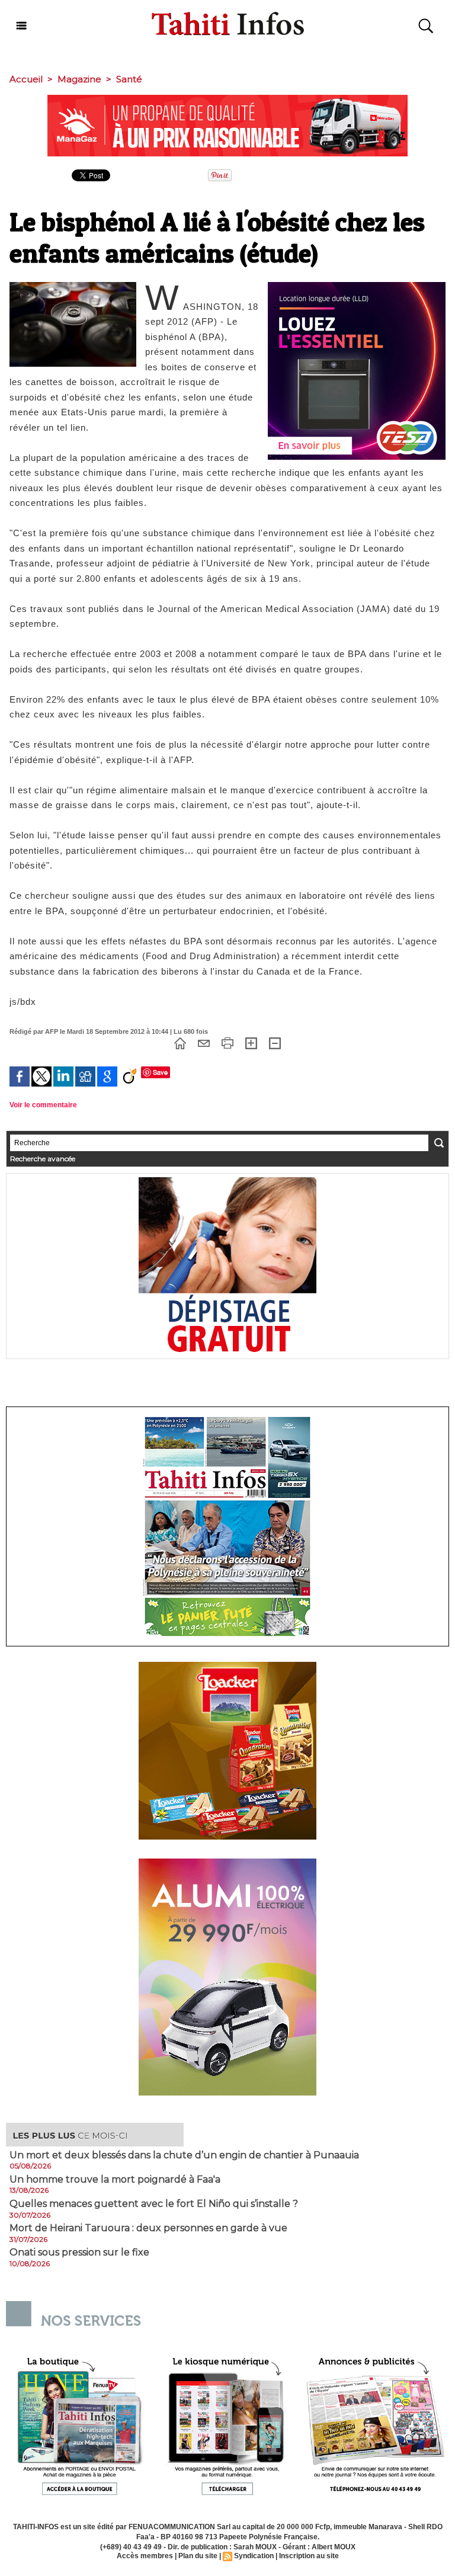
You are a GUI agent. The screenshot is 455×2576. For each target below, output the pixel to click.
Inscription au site (309, 2556)
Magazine (79, 79)
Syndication (254, 2556)
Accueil (26, 79)
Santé (129, 79)
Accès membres (145, 2556)
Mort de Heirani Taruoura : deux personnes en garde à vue (148, 2228)
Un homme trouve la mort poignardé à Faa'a (115, 2180)
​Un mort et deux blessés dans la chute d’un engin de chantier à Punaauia (184, 2155)
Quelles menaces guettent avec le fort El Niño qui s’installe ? (154, 2204)
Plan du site (198, 2556)
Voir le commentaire (43, 1105)
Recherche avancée (43, 1159)
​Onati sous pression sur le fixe (79, 2253)
